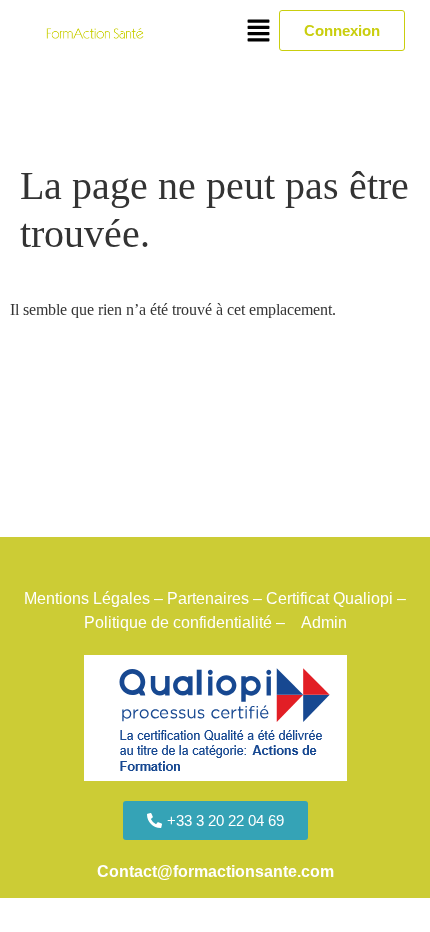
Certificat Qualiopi (329, 598)
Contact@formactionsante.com (215, 871)
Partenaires (208, 598)
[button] (259, 32)
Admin (326, 622)
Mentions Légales (87, 598)
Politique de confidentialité (178, 622)
